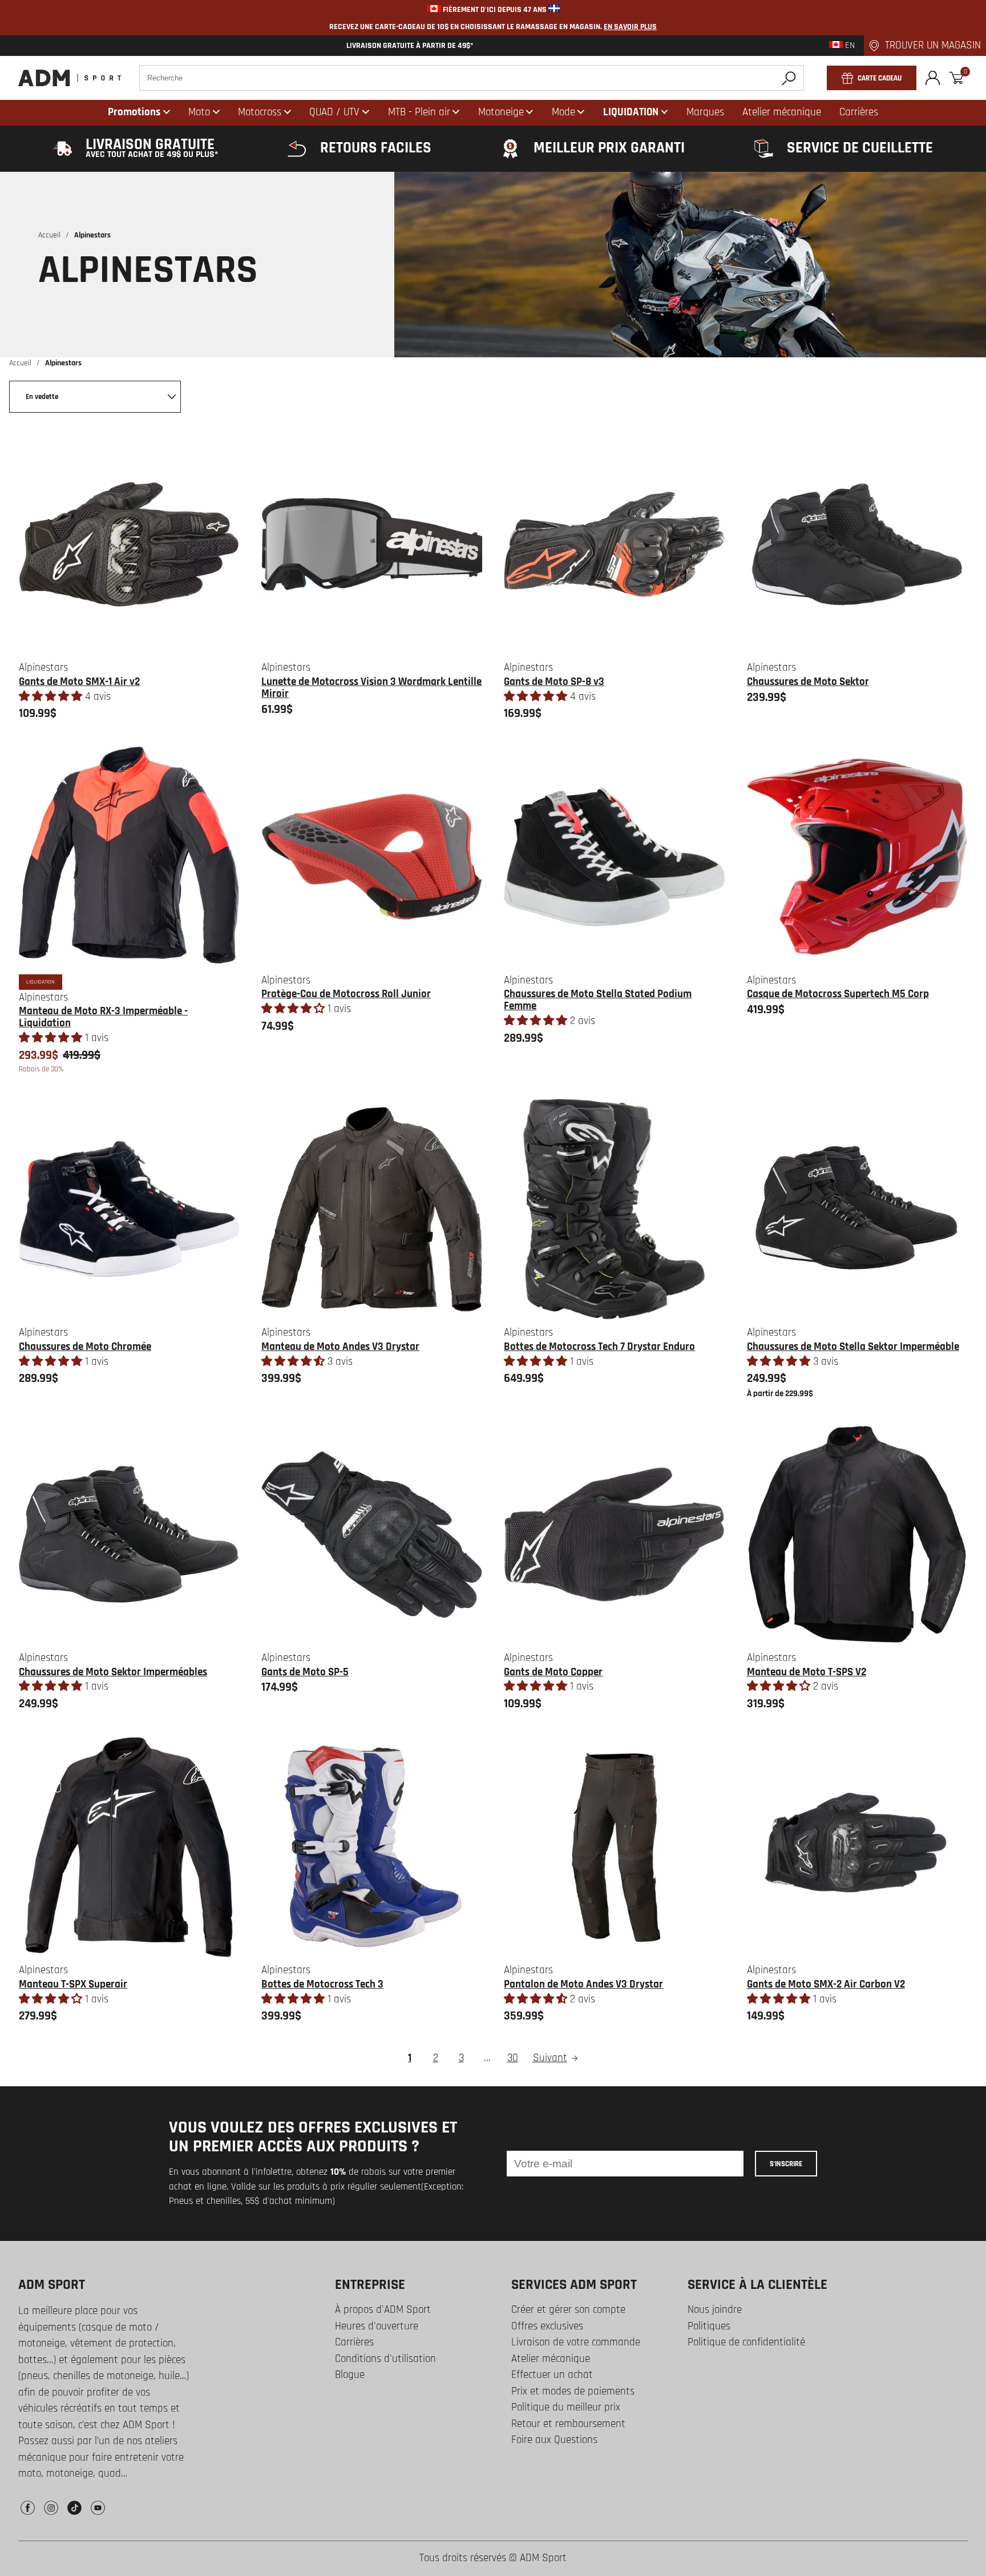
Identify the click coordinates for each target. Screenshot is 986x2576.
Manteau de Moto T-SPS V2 (807, 1672)
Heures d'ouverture (377, 2326)
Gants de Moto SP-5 (305, 1672)
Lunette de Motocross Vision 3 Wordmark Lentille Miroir (371, 688)
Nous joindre (715, 2310)
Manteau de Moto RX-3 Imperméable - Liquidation (103, 1017)
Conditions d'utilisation (385, 2359)
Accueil (49, 235)
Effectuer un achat (552, 2375)
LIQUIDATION (631, 112)
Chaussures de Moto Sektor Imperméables (113, 1672)
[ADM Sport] (70, 78)
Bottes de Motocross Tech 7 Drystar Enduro (599, 1347)
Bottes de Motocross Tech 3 (322, 1984)
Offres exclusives (547, 2326)
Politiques (709, 2326)
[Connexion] (933, 78)
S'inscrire (786, 2164)
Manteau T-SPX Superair (73, 1984)
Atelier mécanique (551, 2359)
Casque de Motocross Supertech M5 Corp (838, 994)
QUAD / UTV (334, 112)
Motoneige (501, 112)
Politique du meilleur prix (566, 2407)
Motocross (260, 112)
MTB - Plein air (419, 112)
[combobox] (472, 78)
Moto (199, 112)
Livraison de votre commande (576, 2342)
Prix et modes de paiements (573, 2391)
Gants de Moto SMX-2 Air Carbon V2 (826, 1984)
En (849, 46)
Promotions (134, 112)
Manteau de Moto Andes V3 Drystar (340, 1347)
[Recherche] (789, 78)
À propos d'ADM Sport (383, 2310)
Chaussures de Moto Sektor (808, 682)
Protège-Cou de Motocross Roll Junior (346, 994)
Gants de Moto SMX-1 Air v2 (79, 682)
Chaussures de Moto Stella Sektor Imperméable (853, 1347)
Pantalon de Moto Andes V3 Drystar (583, 1984)
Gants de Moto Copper (553, 1672)
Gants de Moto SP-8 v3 (554, 682)
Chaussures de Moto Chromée (85, 1347)
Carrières (354, 2342)
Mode (563, 112)
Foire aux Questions (554, 2440)
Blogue (350, 2375)
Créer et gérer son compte (568, 2310)
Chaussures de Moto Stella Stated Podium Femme (598, 1000)
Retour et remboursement (568, 2424)
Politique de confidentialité (746, 2342)
